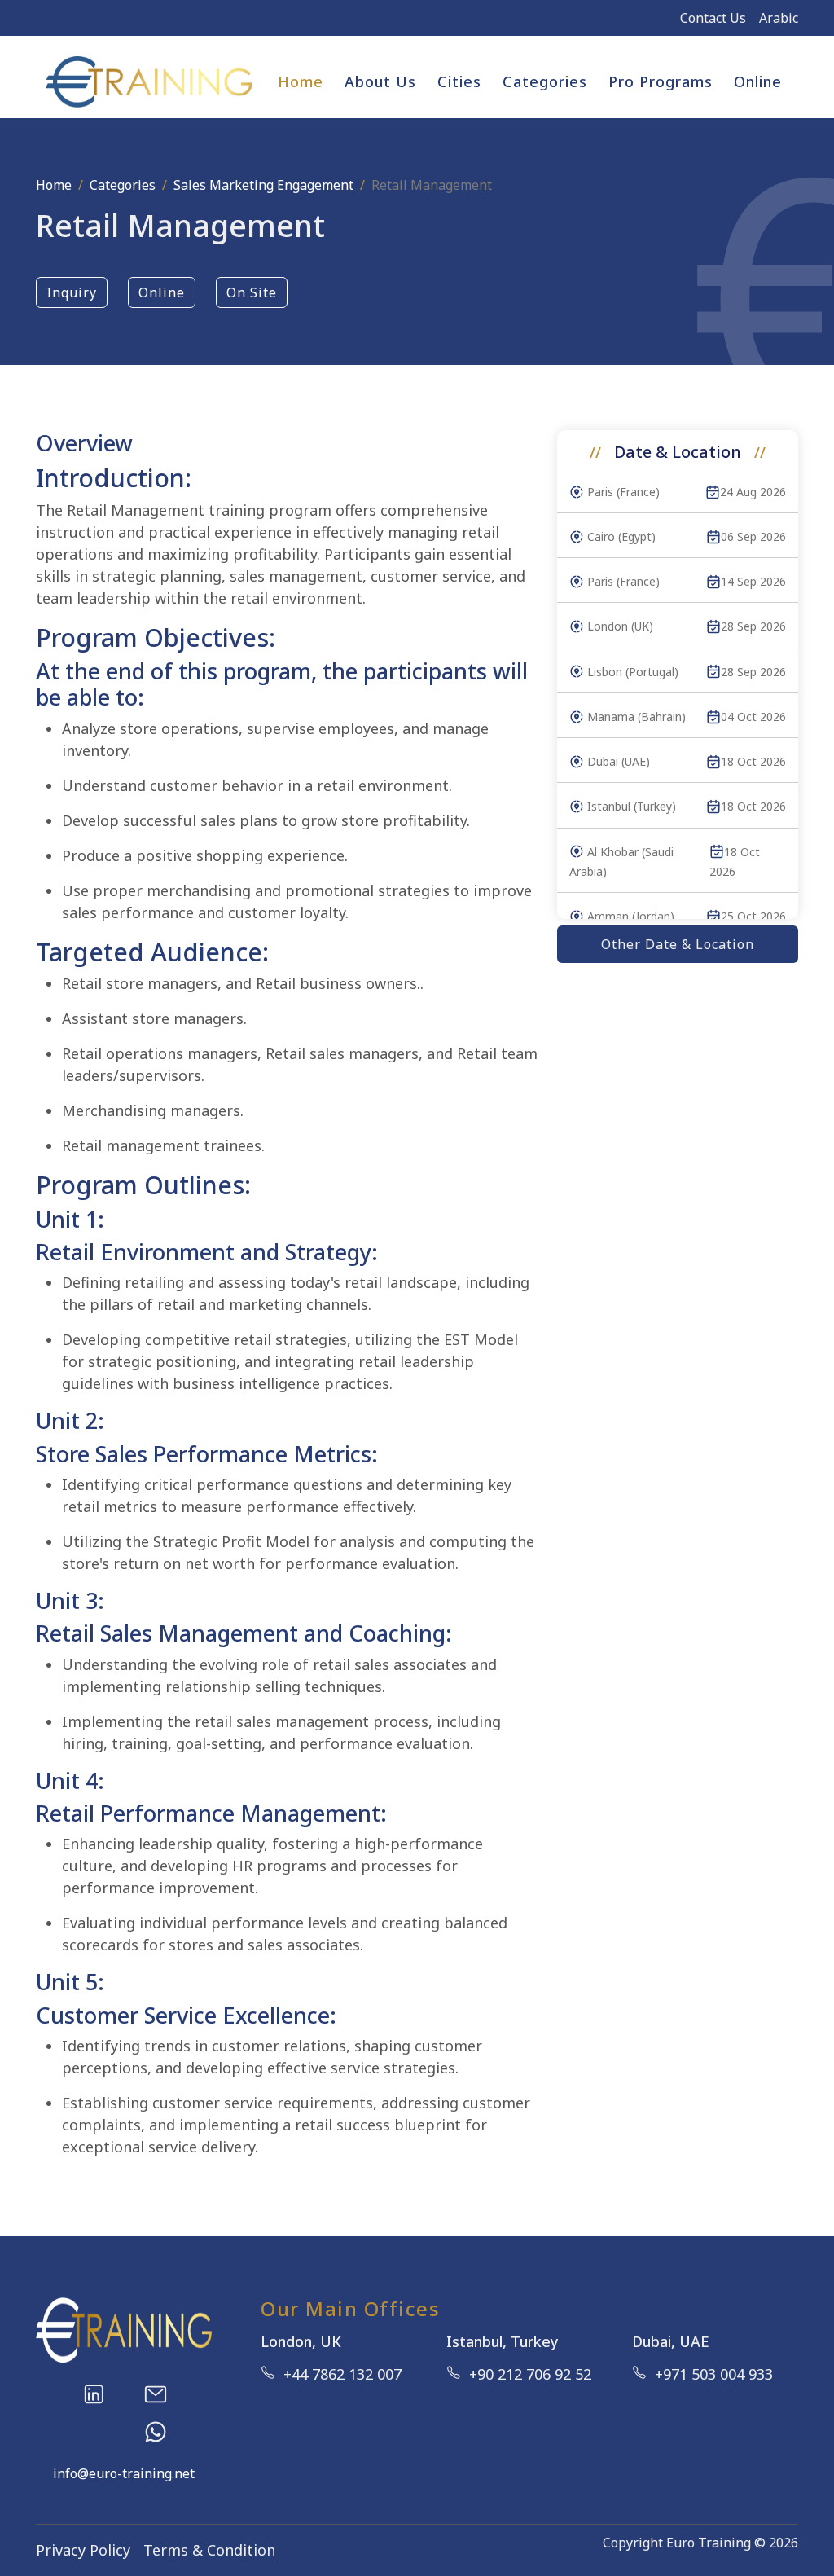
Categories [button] (545, 81)
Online (758, 81)
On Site (252, 292)
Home (301, 81)
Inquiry (72, 292)
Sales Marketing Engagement (263, 185)
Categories (123, 185)
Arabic (779, 18)
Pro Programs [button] (661, 81)
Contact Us (713, 18)
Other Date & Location (678, 944)
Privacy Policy (83, 2550)
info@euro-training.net (124, 2473)
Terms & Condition (209, 2550)
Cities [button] (459, 81)
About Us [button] (380, 81)
